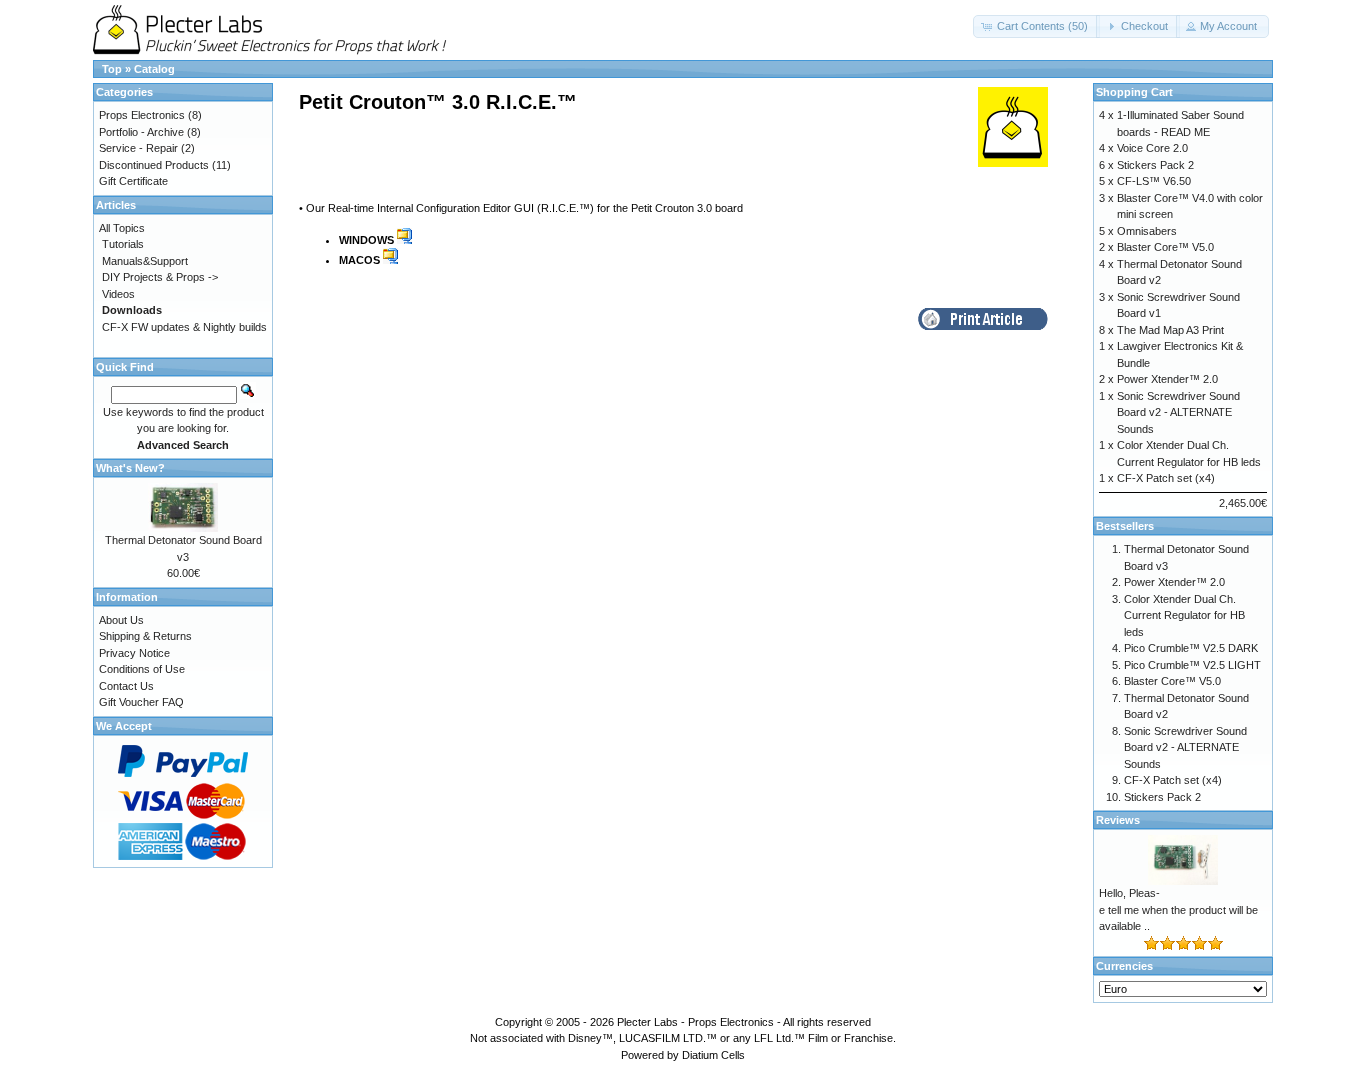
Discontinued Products (154, 165)
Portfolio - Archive (141, 132)
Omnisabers (1147, 231)
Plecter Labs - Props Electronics (695, 1022)
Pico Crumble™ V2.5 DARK (1191, 648)
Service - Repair (138, 148)
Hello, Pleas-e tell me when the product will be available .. (1178, 909)
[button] (1036, 26)
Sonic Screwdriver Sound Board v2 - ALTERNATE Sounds (1178, 412)
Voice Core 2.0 (1152, 148)
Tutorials (123, 244)
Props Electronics (142, 115)
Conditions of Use (142, 669)
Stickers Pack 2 (1155, 165)
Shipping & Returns (145, 636)
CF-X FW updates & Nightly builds (184, 327)
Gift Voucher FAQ (141, 702)
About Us (121, 620)
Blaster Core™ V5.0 (1165, 247)
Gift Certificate (133, 181)
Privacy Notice (134, 653)
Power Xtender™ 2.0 (1167, 379)
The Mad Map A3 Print (1170, 330)
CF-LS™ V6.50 (1154, 181)
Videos (118, 294)
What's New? (130, 468)
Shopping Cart (1134, 92)
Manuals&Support (145, 261)
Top (112, 69)
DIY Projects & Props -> (160, 277)
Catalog (154, 69)
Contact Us (126, 686)
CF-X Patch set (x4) (1166, 478)
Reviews (1118, 820)
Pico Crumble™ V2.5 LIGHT (1192, 665)
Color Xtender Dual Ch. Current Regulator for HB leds (1184, 615)
